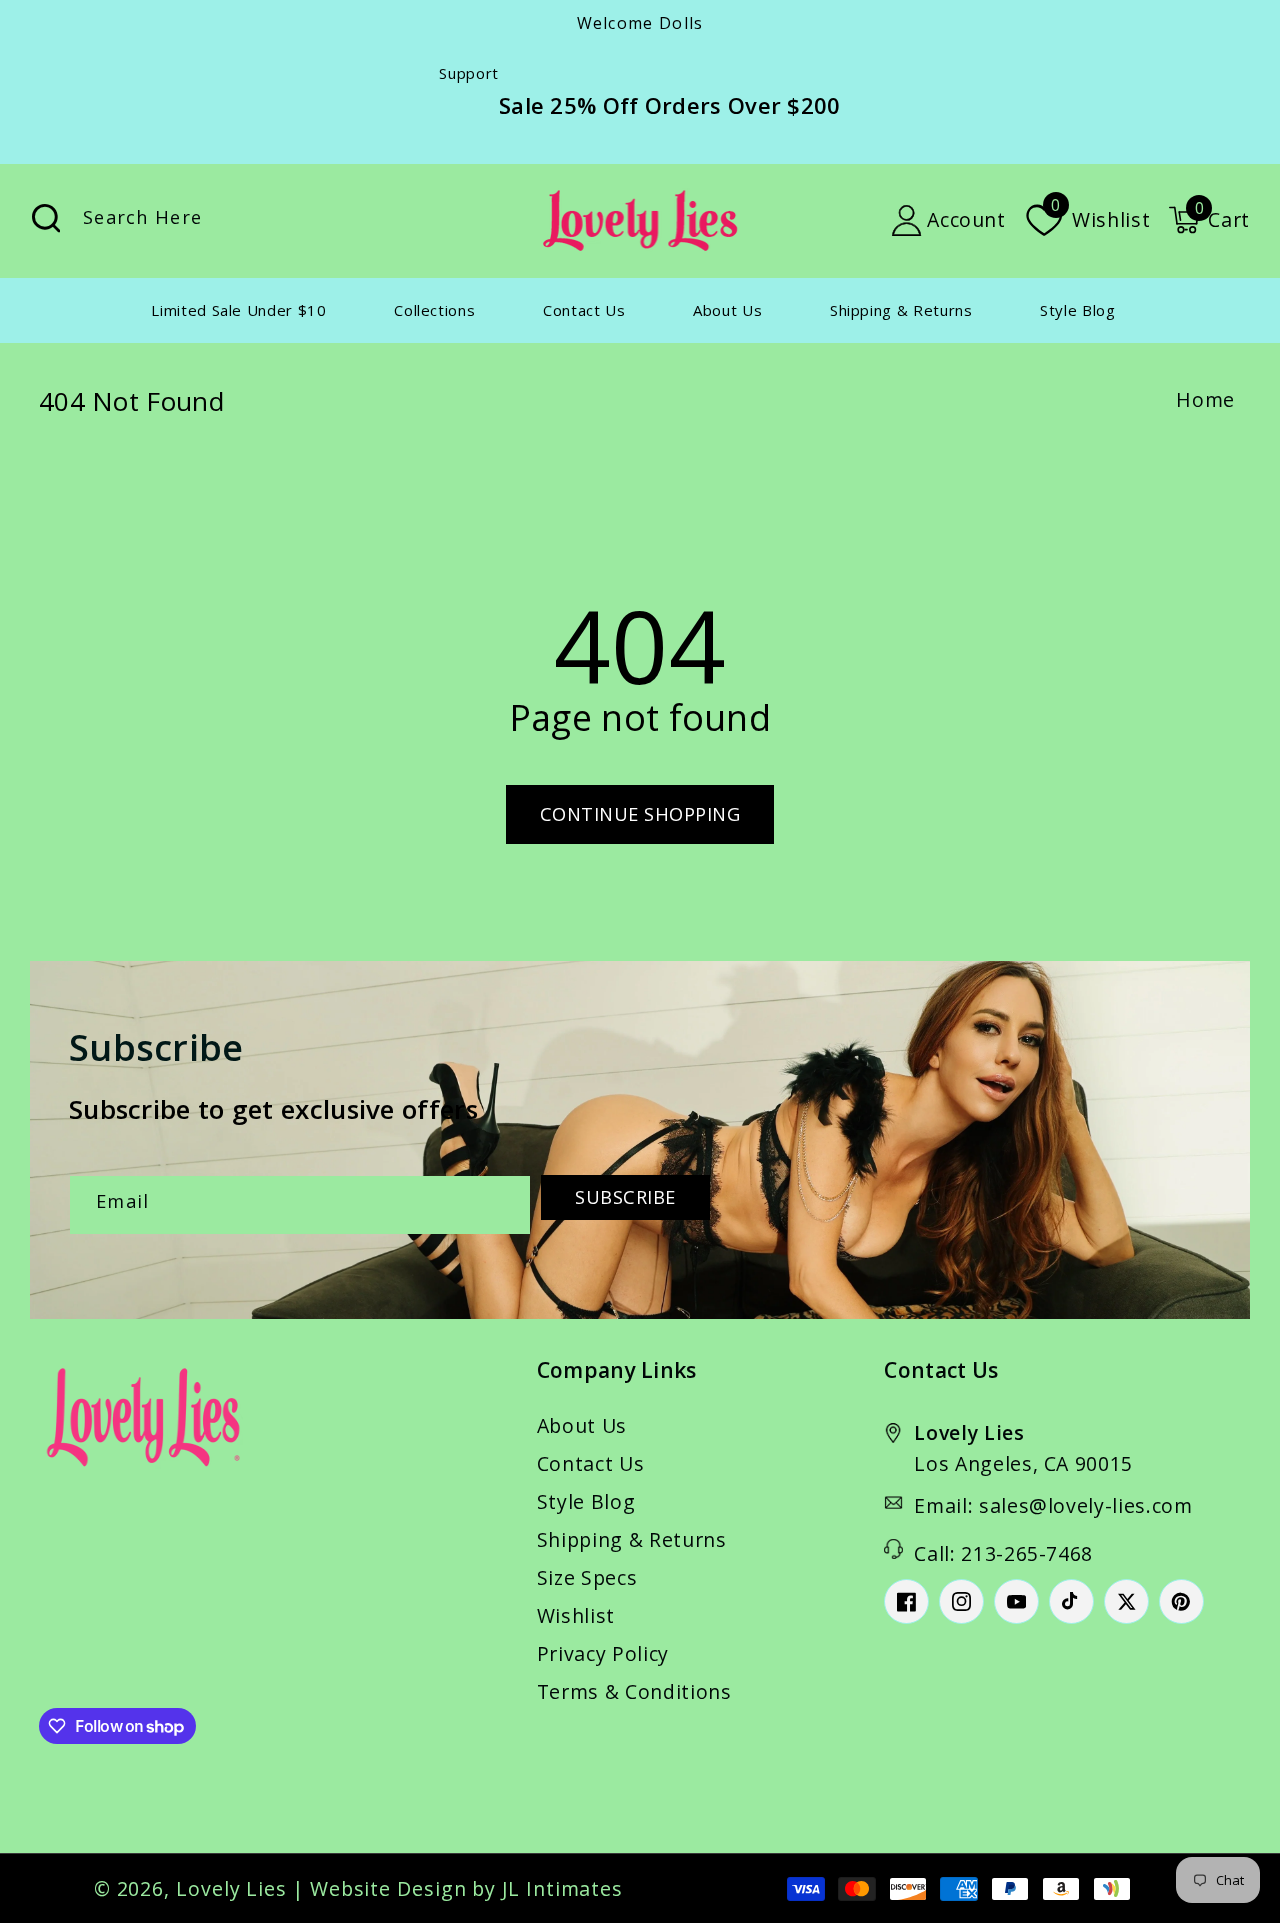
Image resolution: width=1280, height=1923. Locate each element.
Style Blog (586, 1501)
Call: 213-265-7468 (1003, 1553)
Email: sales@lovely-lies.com (1053, 1505)
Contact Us (591, 1463)
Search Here (46, 218)
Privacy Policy (603, 1653)
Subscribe (625, 1197)
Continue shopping (640, 814)
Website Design (388, 1888)
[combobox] (253, 220)
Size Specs (587, 1577)
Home (1205, 399)
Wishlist (576, 1615)
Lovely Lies (231, 1888)
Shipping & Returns (632, 1539)
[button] (1209, 220)
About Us (582, 1425)
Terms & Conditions (634, 1691)
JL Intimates (562, 1888)
